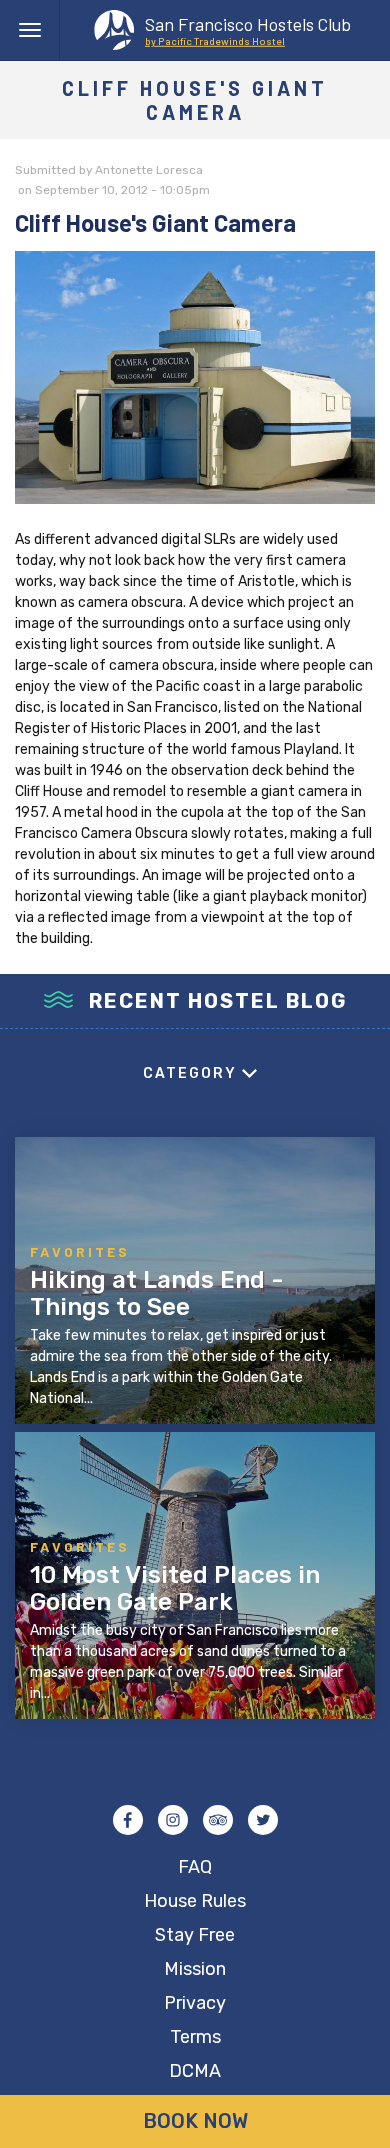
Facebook (128, 1820)
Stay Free (195, 1935)
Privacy (195, 2003)
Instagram (173, 1820)
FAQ (195, 1867)
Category (190, 1073)
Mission (195, 1969)
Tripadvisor (218, 1820)
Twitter (263, 1820)
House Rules (195, 1901)
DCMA (195, 2071)
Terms (195, 2037)
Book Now (195, 2121)
